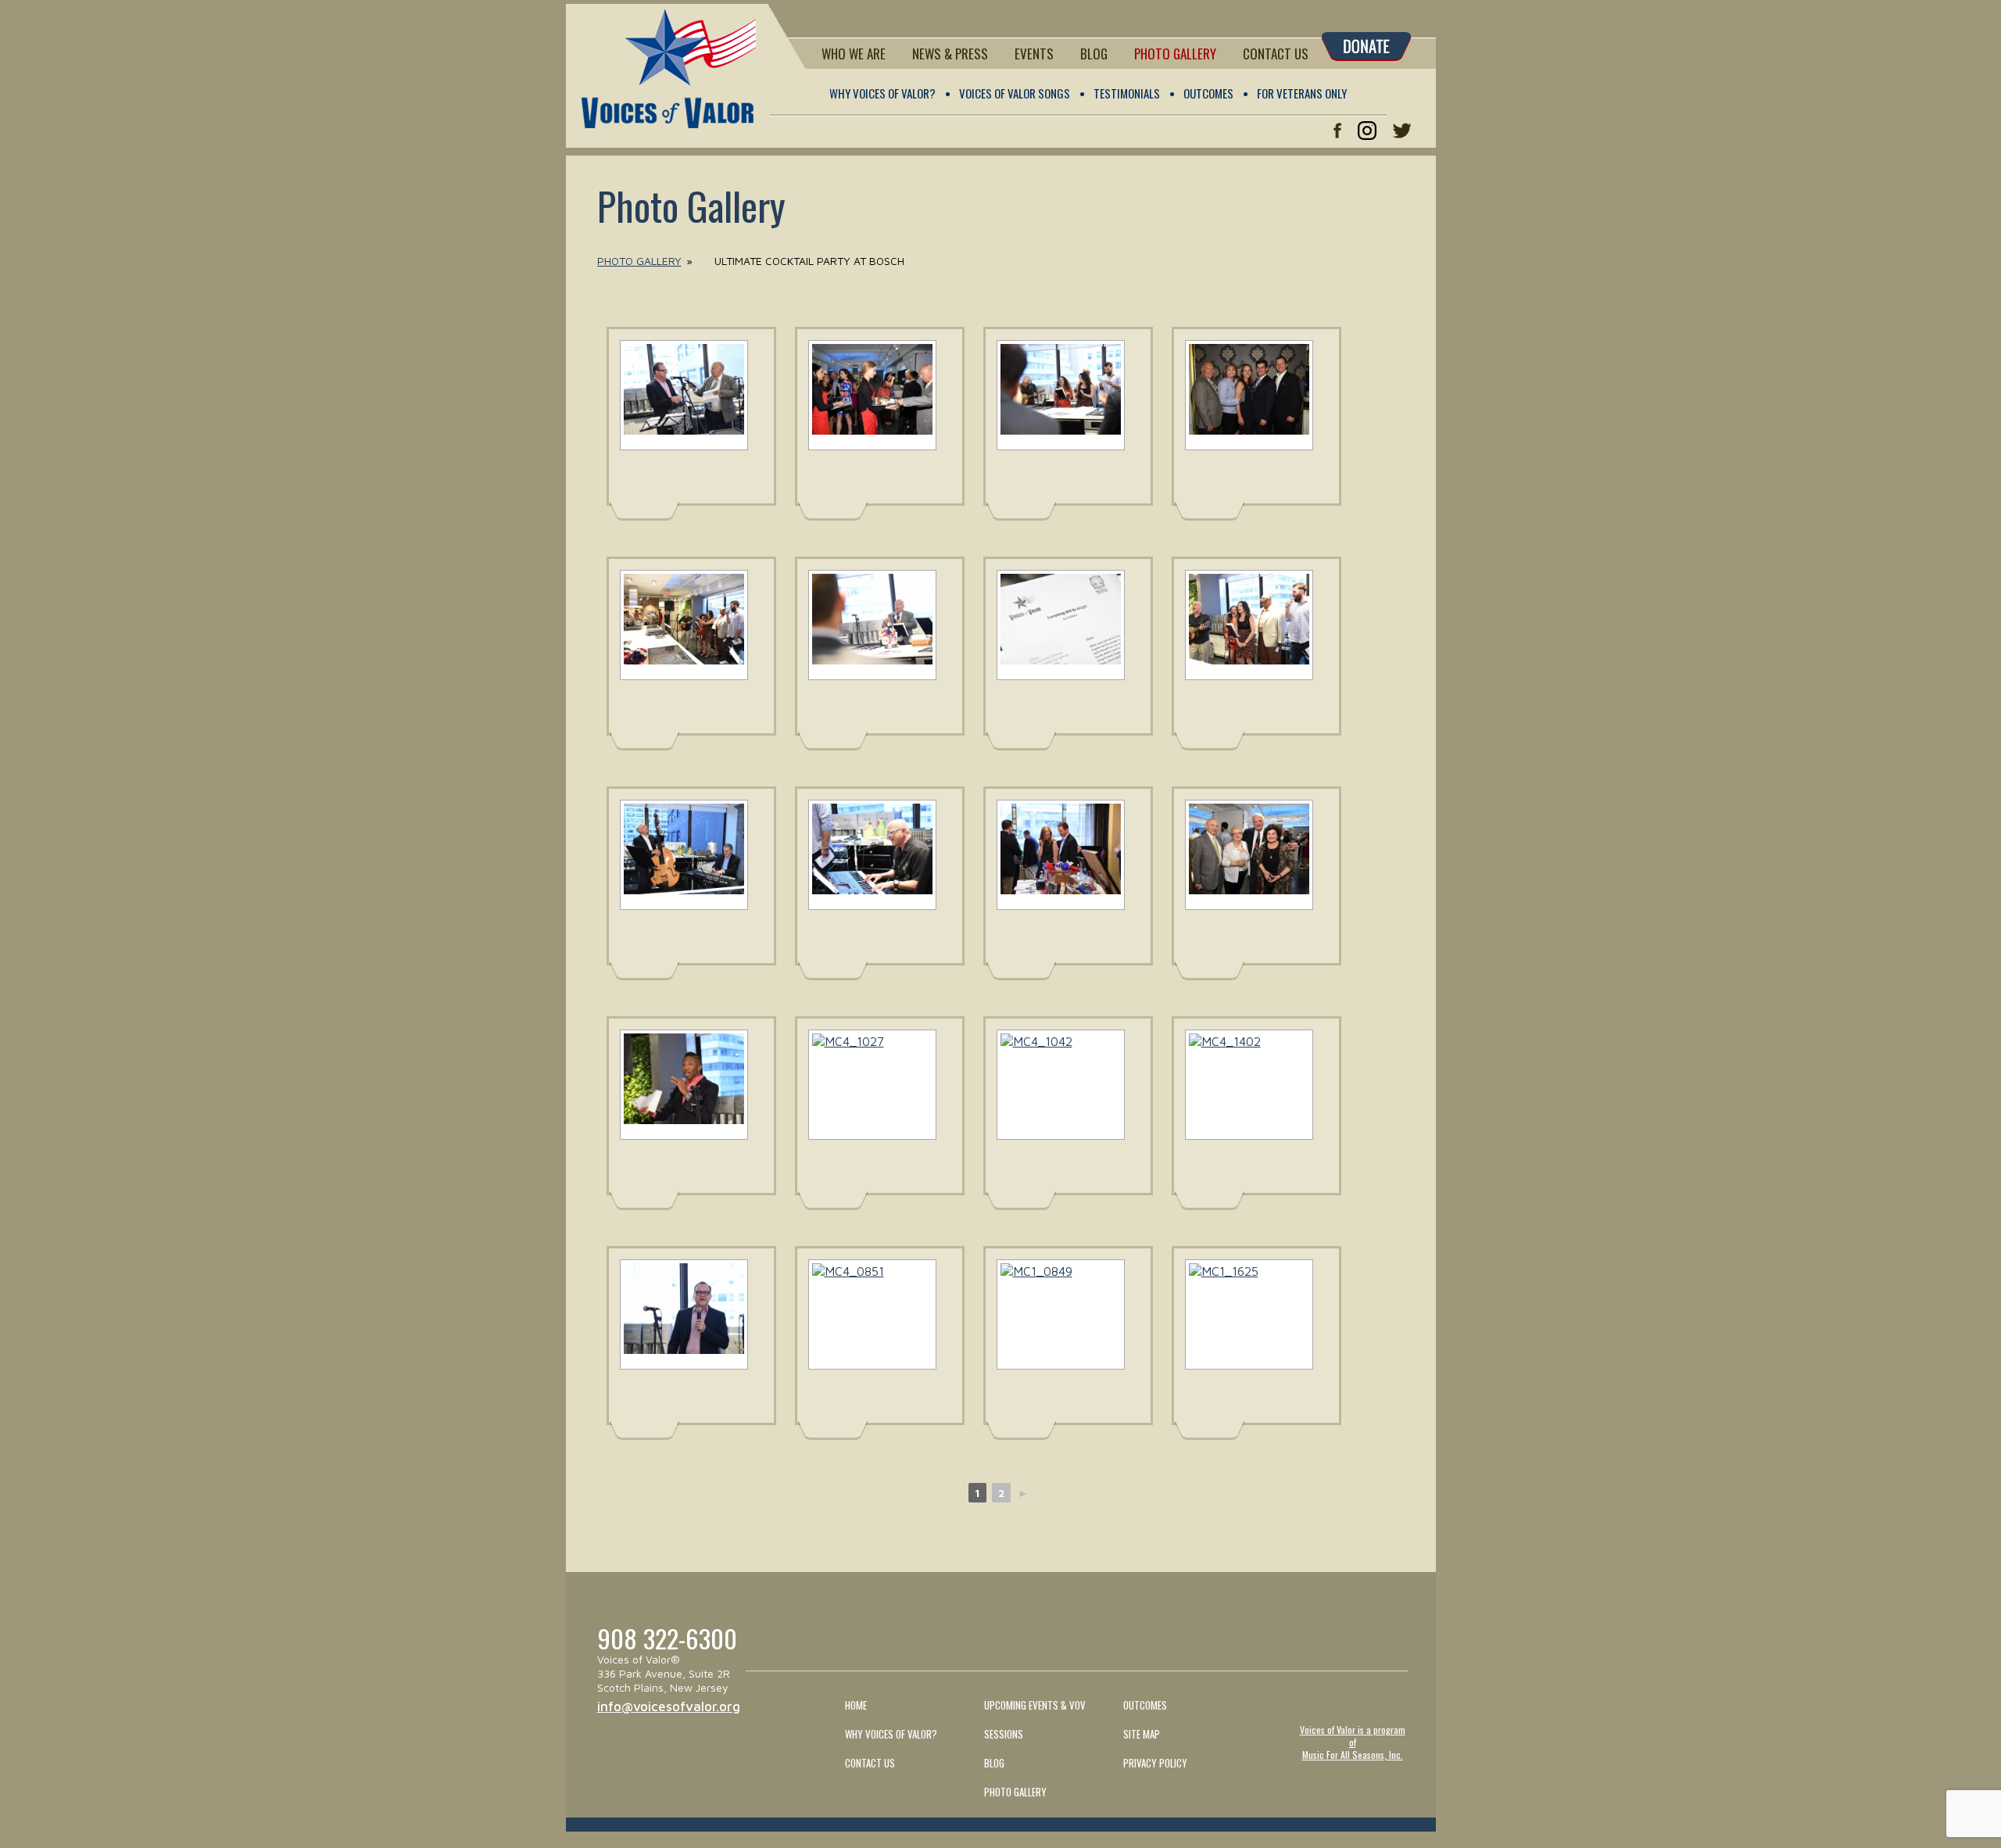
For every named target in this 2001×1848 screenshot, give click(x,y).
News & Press (950, 54)
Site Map (1142, 1734)
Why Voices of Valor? (882, 93)
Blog (1094, 54)
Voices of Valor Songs (1015, 93)
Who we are (854, 54)
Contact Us (1276, 54)
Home (856, 1705)
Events (1034, 54)
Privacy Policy (1155, 1763)
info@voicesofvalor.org (669, 1707)
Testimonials (1127, 93)
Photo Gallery (1175, 54)
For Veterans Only (1302, 93)
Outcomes (1208, 93)
